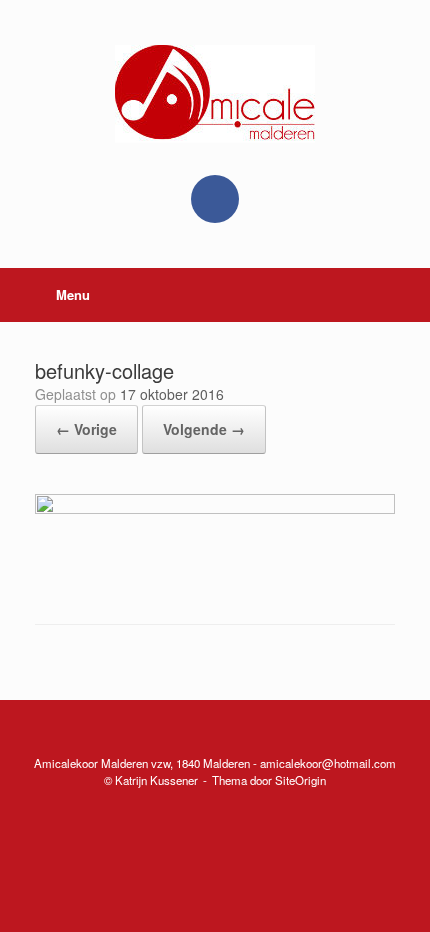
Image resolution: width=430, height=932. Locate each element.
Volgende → (204, 429)
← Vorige (86, 429)
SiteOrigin (300, 780)
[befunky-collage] (215, 508)
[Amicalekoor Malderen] (215, 94)
